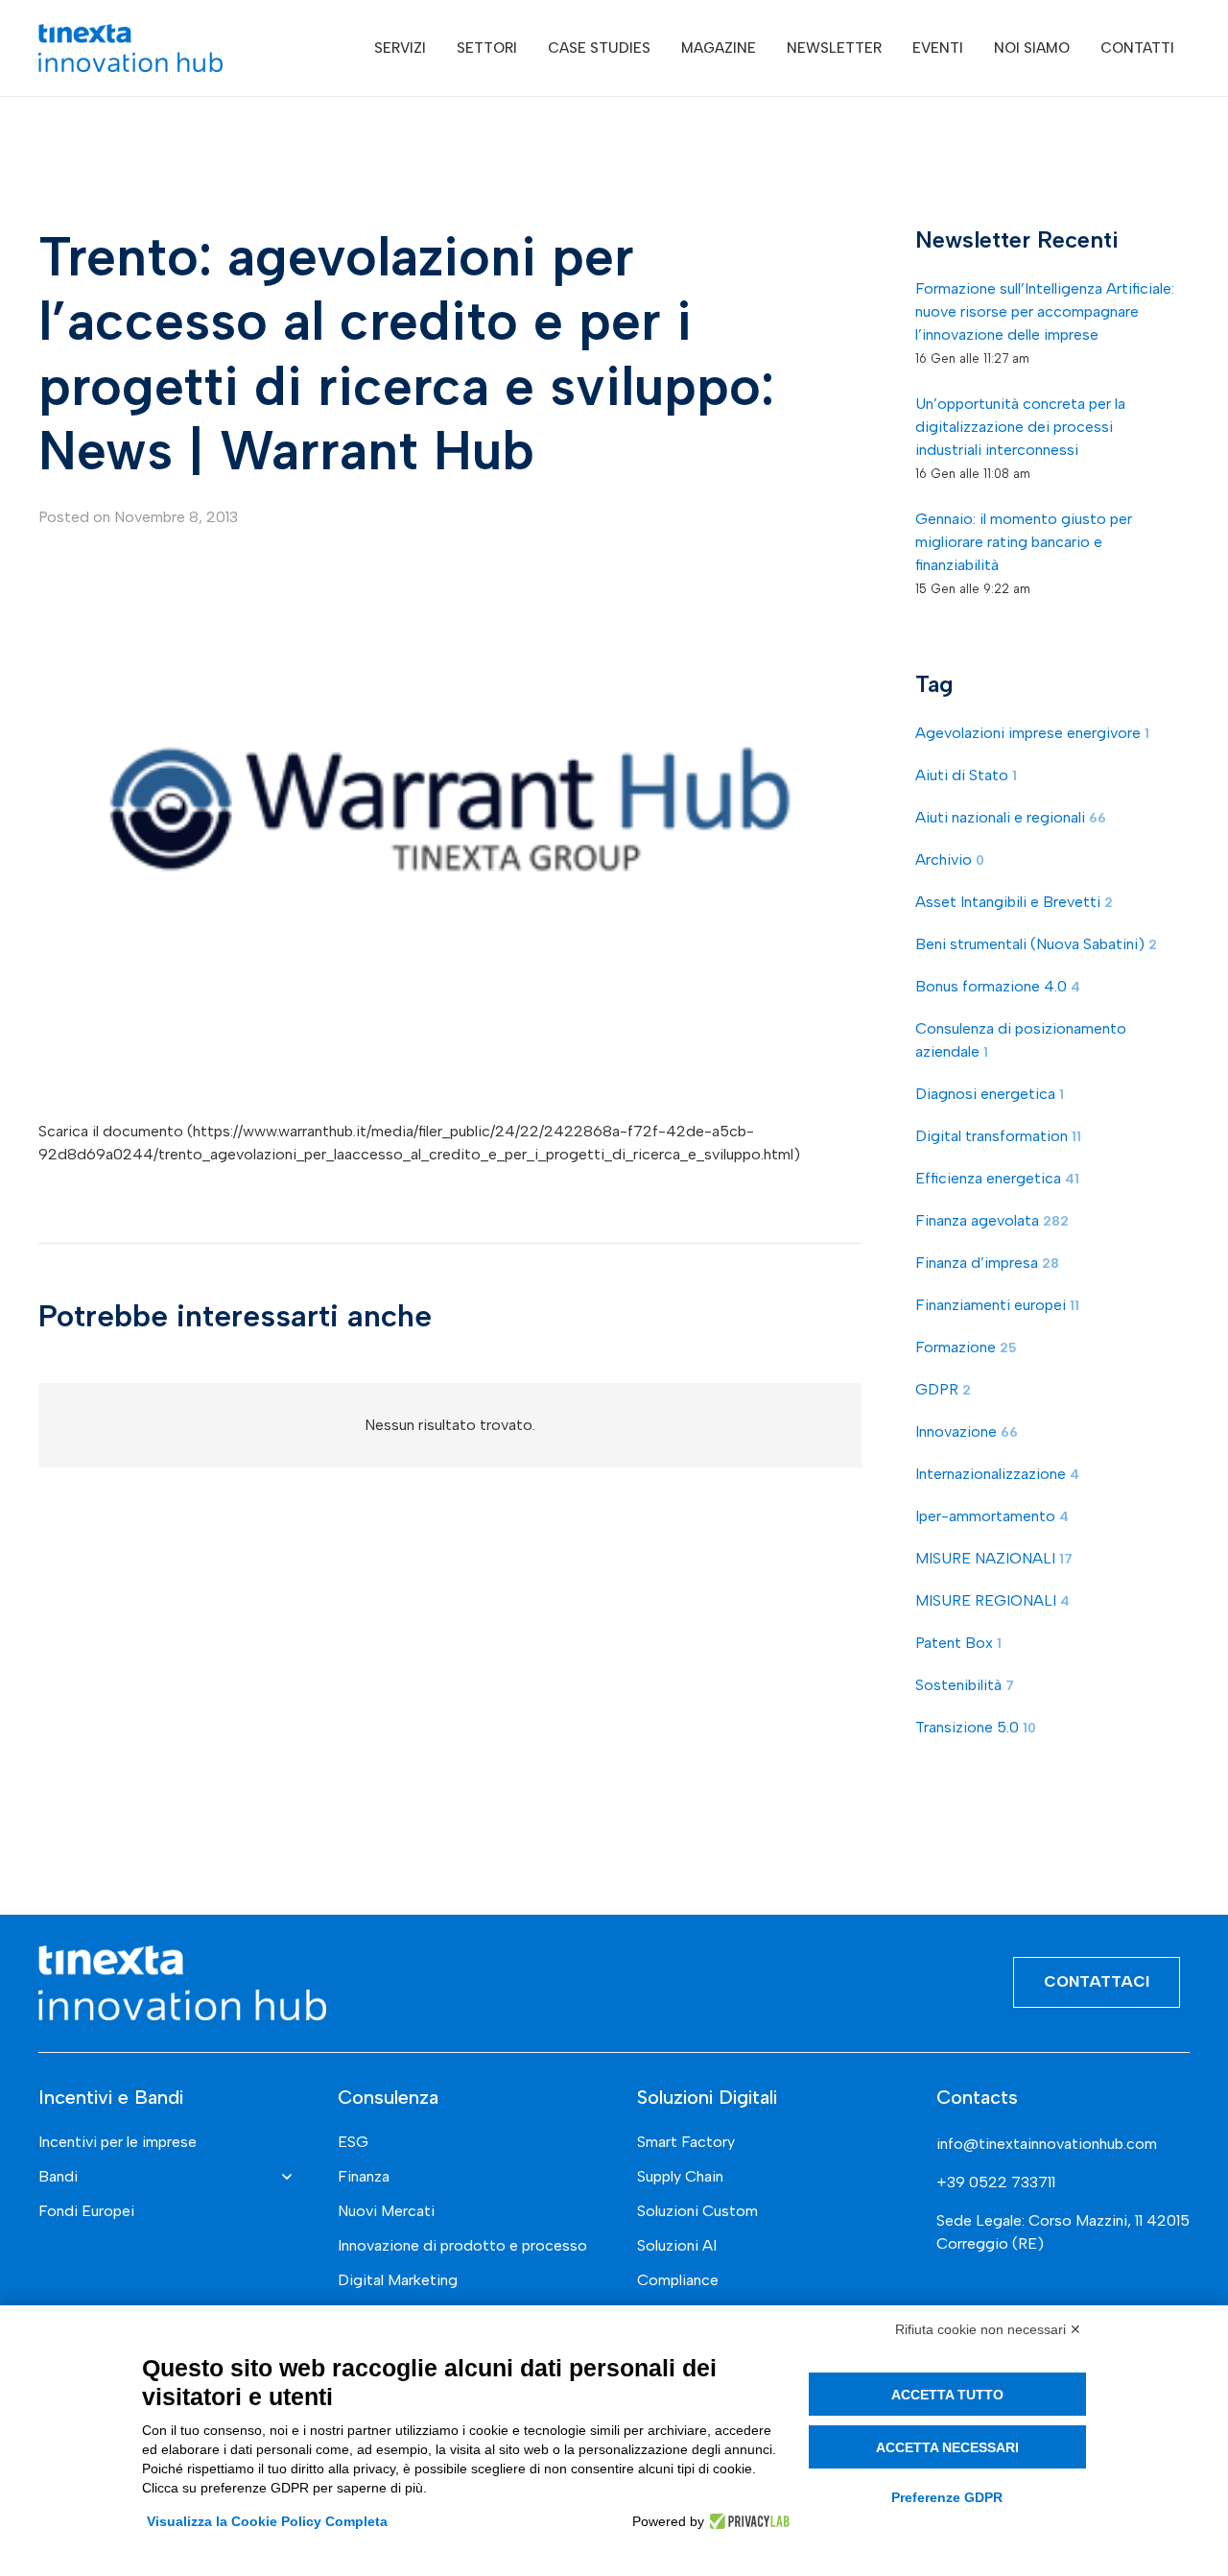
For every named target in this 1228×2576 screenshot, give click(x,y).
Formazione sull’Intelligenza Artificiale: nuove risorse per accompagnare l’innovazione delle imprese (1045, 311)
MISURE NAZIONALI (994, 1559)
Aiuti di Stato (966, 776)
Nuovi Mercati (386, 2211)
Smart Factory (686, 2142)
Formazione (966, 1348)
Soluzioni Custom (697, 2211)
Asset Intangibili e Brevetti (1014, 903)
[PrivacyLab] (747, 2521)
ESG (353, 2142)
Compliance (678, 2280)
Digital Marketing (398, 2280)
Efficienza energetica (997, 1179)
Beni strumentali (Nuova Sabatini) (1036, 945)
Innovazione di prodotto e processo (462, 2245)
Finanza (364, 2176)
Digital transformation (998, 1137)
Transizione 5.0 (976, 1728)
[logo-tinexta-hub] (130, 48)
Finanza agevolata (992, 1221)
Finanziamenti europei (997, 1306)
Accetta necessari (947, 2447)
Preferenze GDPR (947, 2497)
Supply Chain (680, 2176)
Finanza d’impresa (987, 1264)
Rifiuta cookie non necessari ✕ (988, 2329)
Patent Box (958, 1644)
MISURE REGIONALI (992, 1601)
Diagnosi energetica (990, 1095)
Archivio (950, 860)
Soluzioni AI (677, 2245)
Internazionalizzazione (997, 1475)
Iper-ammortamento (992, 1517)
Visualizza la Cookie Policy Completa (267, 2521)
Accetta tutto (947, 2395)
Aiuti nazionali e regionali (1011, 818)
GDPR (943, 1390)
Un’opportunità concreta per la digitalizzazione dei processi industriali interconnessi (1020, 427)
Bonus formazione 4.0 (998, 987)
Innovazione (967, 1432)
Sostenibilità (965, 1686)
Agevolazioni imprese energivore (1032, 734)
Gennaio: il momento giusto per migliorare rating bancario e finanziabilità (1024, 542)
